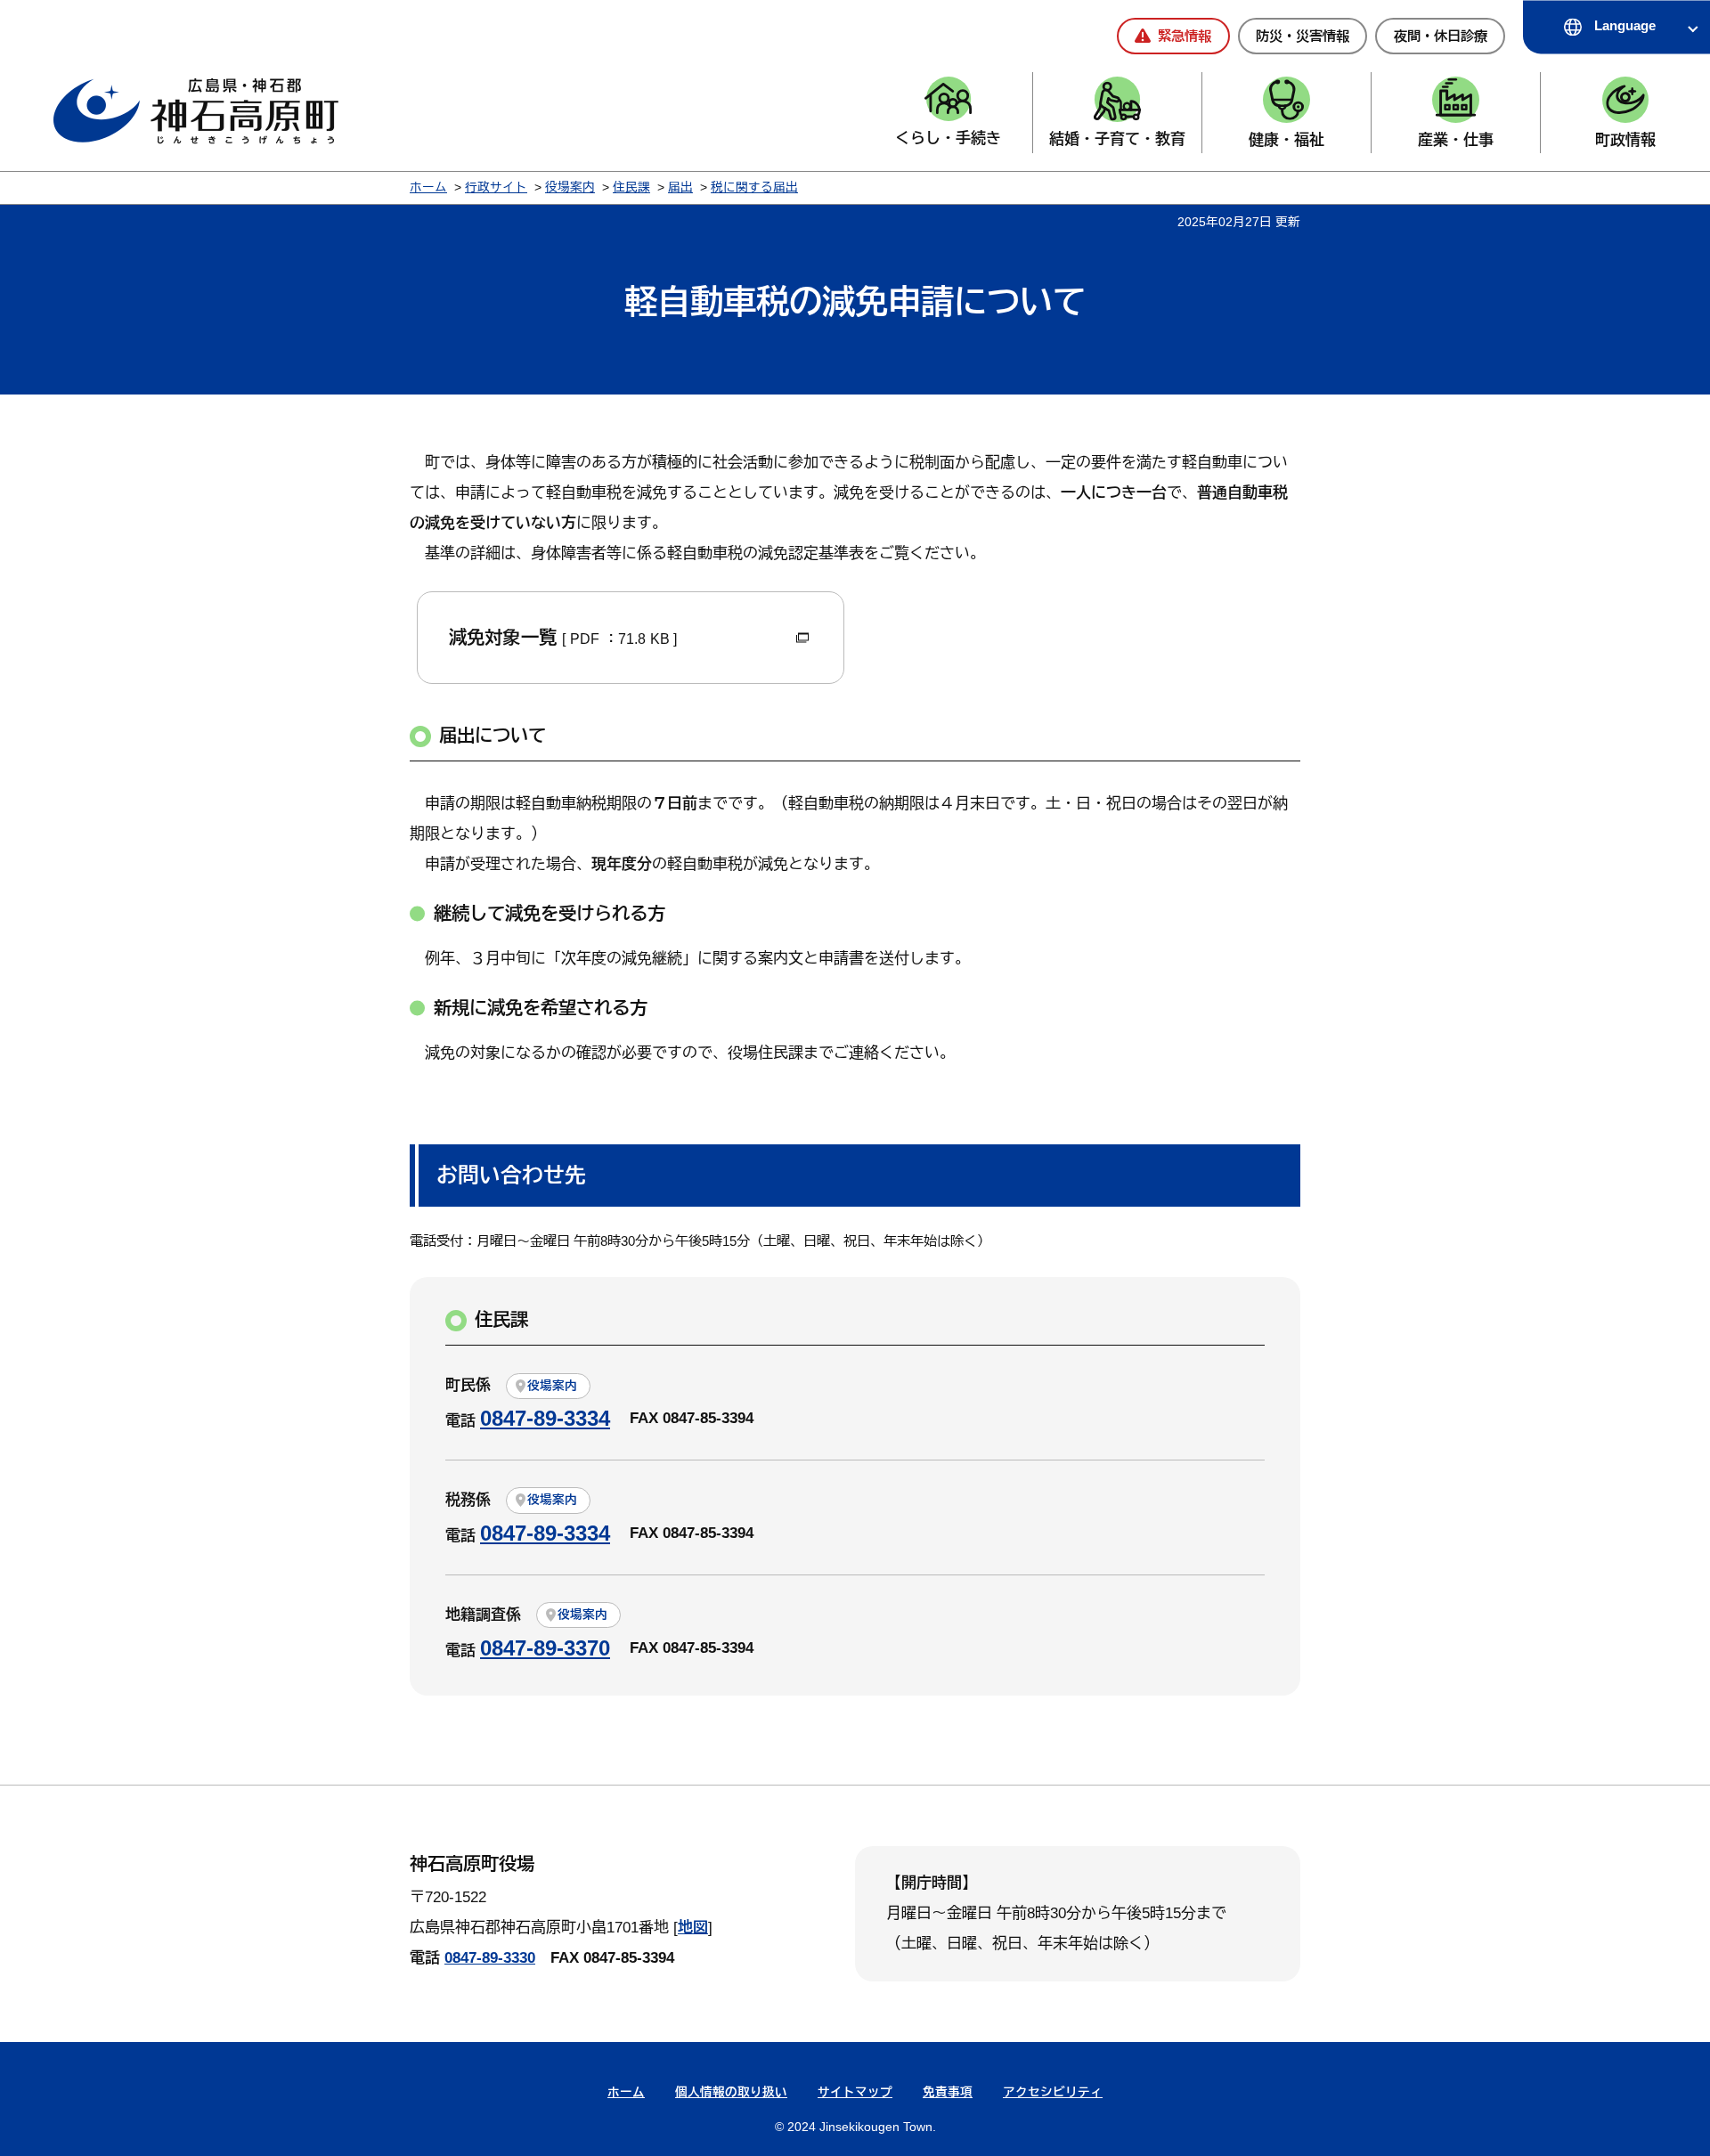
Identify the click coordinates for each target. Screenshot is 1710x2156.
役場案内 (570, 187)
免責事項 (948, 2092)
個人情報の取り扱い (731, 2092)
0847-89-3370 (545, 1648)
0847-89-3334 (545, 1418)
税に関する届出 (754, 187)
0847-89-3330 (490, 1958)
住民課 (631, 187)
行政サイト (496, 187)
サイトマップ (855, 2092)
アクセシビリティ (1053, 2092)
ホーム (428, 187)
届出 (680, 187)
